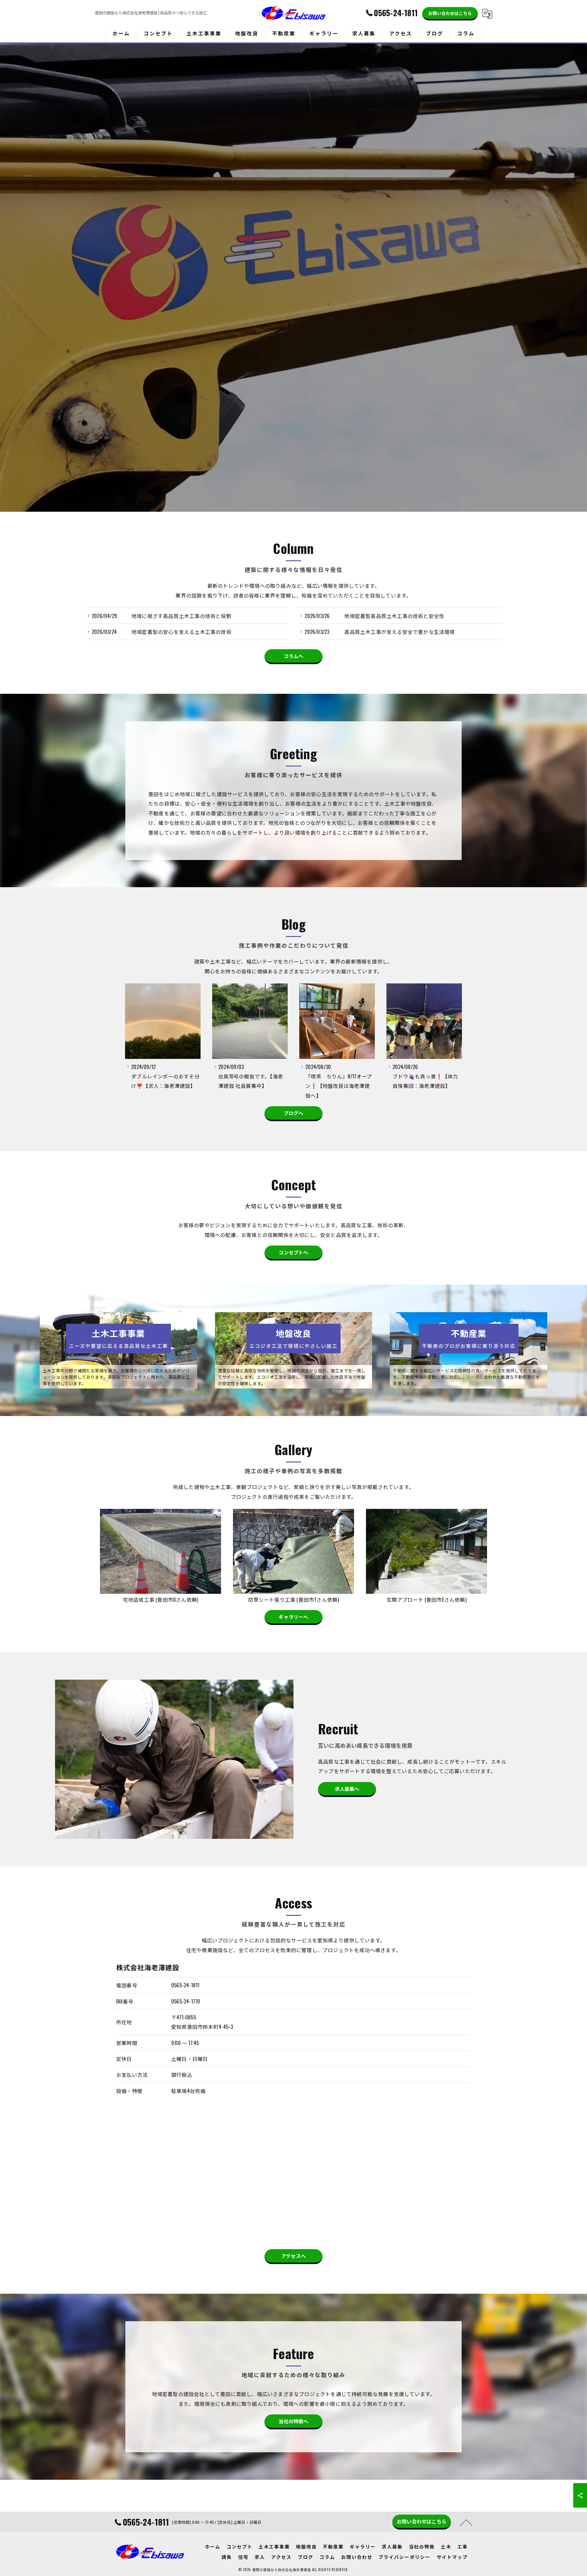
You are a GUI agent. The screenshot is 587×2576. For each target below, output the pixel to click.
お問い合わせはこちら (450, 13)
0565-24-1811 (185, 1985)
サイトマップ (452, 2557)
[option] (163, 1042)
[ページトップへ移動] (466, 2522)
